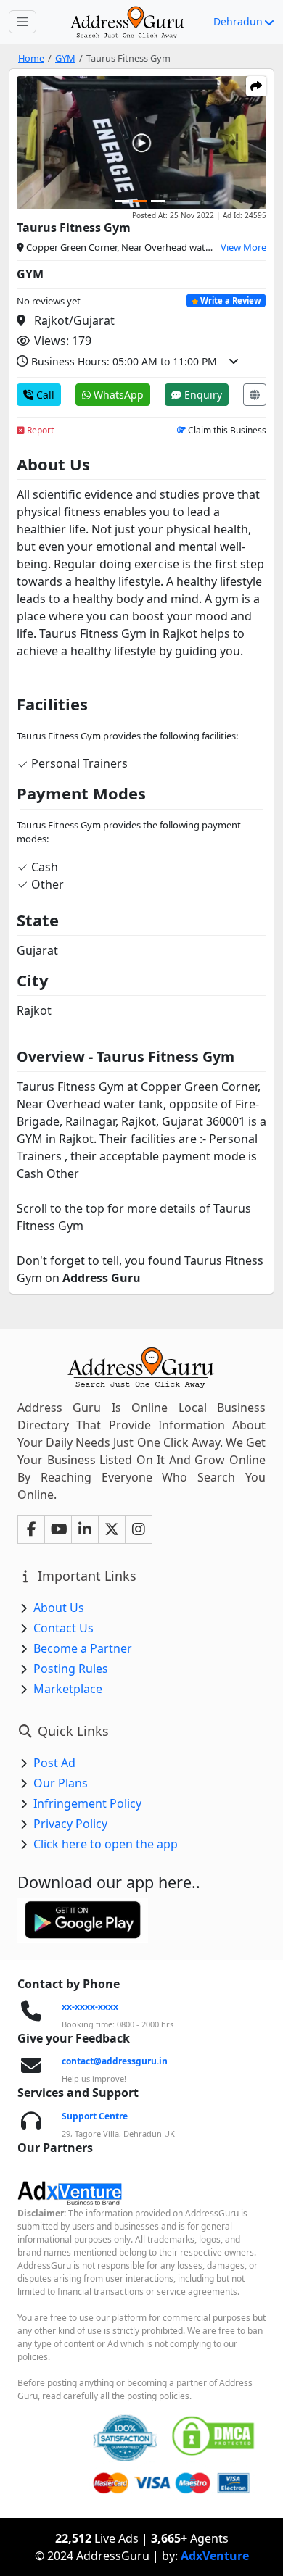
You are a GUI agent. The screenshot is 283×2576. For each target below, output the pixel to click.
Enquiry (202, 395)
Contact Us (63, 1628)
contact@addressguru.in (115, 2061)
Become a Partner (83, 1648)
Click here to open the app (106, 1844)
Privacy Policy (70, 1824)
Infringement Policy (87, 1803)
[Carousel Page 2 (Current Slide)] (140, 201)
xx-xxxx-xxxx (90, 2007)
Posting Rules (71, 1669)
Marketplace (68, 1689)
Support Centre (95, 2116)
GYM (65, 58)
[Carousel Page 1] (122, 201)
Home (31, 58)
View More (243, 247)
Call (44, 395)
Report (39, 430)
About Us (59, 1608)
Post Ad (54, 1763)
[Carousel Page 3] (158, 201)
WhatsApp (117, 395)
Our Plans (61, 1783)
